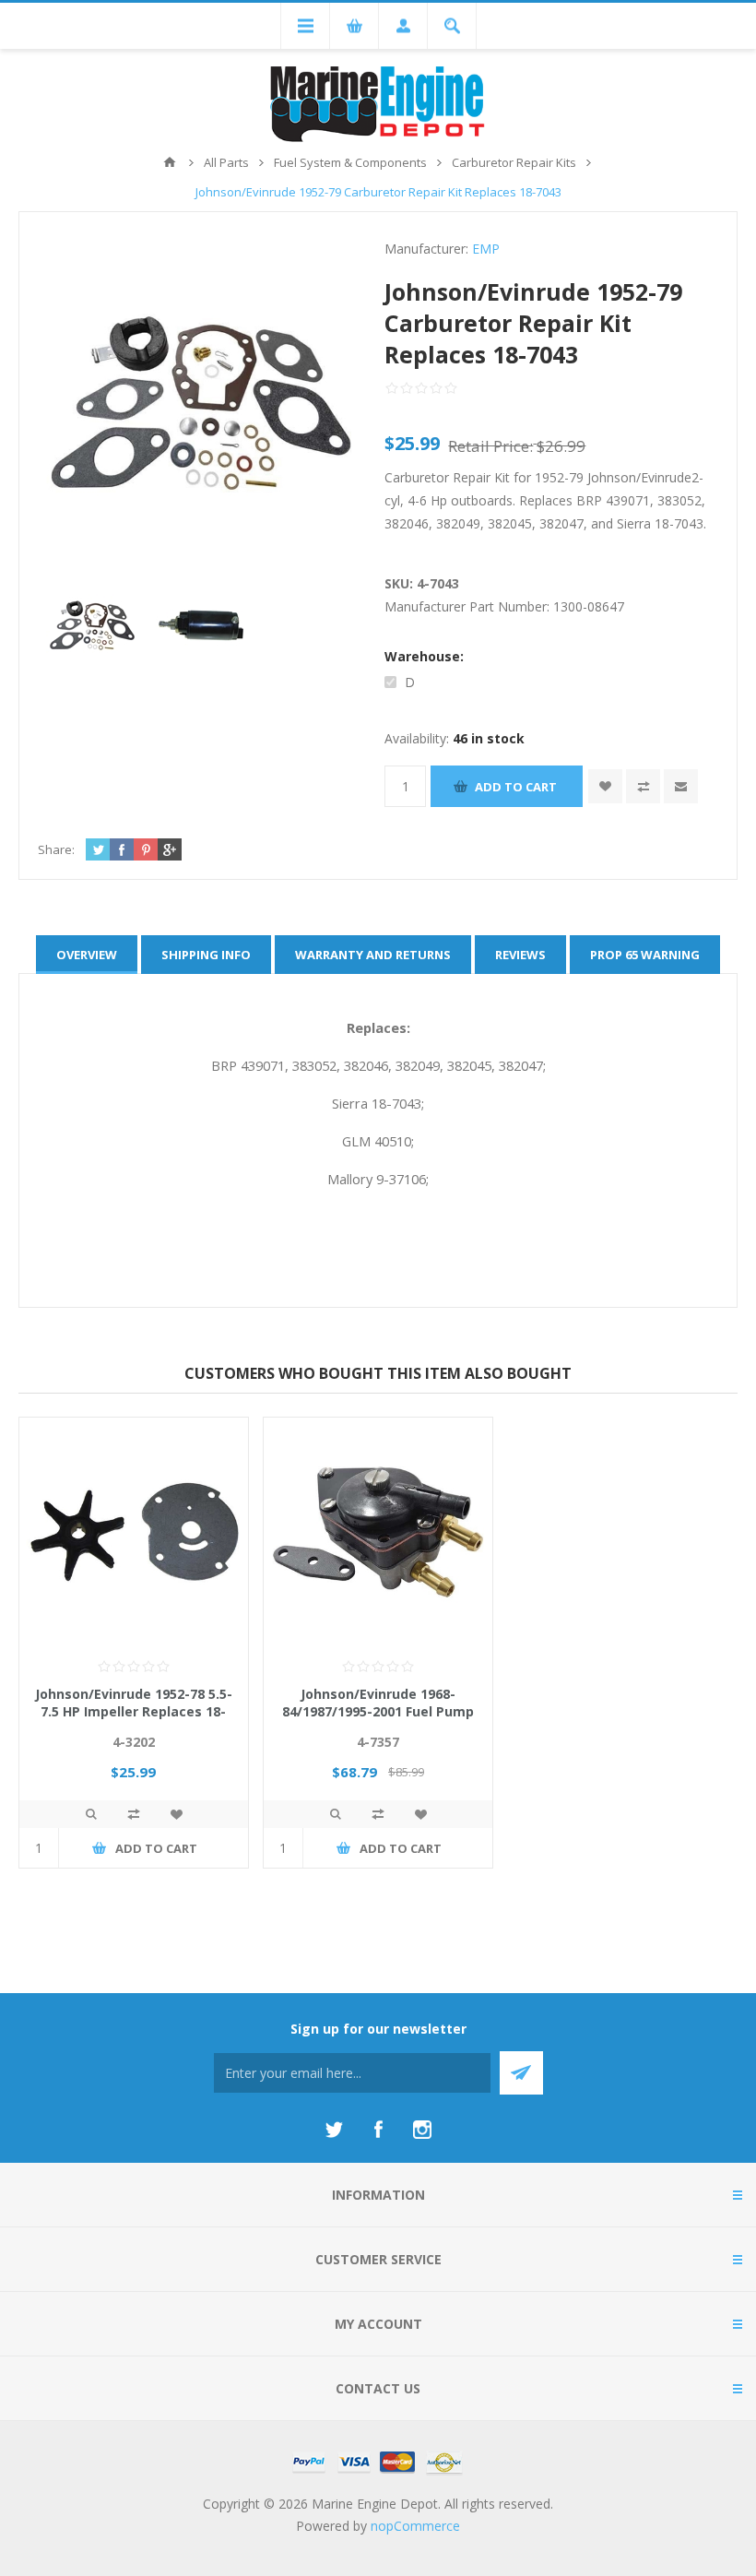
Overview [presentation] (87, 955)
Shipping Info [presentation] (206, 955)
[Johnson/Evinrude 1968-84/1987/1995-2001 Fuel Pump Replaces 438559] (378, 1532)
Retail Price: (490, 446)
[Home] (170, 162)
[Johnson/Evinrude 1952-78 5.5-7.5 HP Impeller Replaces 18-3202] (134, 1532)
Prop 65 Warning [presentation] (645, 955)
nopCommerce (415, 2526)
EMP (486, 249)
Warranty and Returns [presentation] (373, 955)
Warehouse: (424, 656)
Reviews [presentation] (520, 955)
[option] (92, 625)
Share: (56, 849)
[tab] (87, 955)
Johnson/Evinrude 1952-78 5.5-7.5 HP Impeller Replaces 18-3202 (134, 1711)
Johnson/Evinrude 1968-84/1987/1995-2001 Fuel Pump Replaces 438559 (378, 1711)
